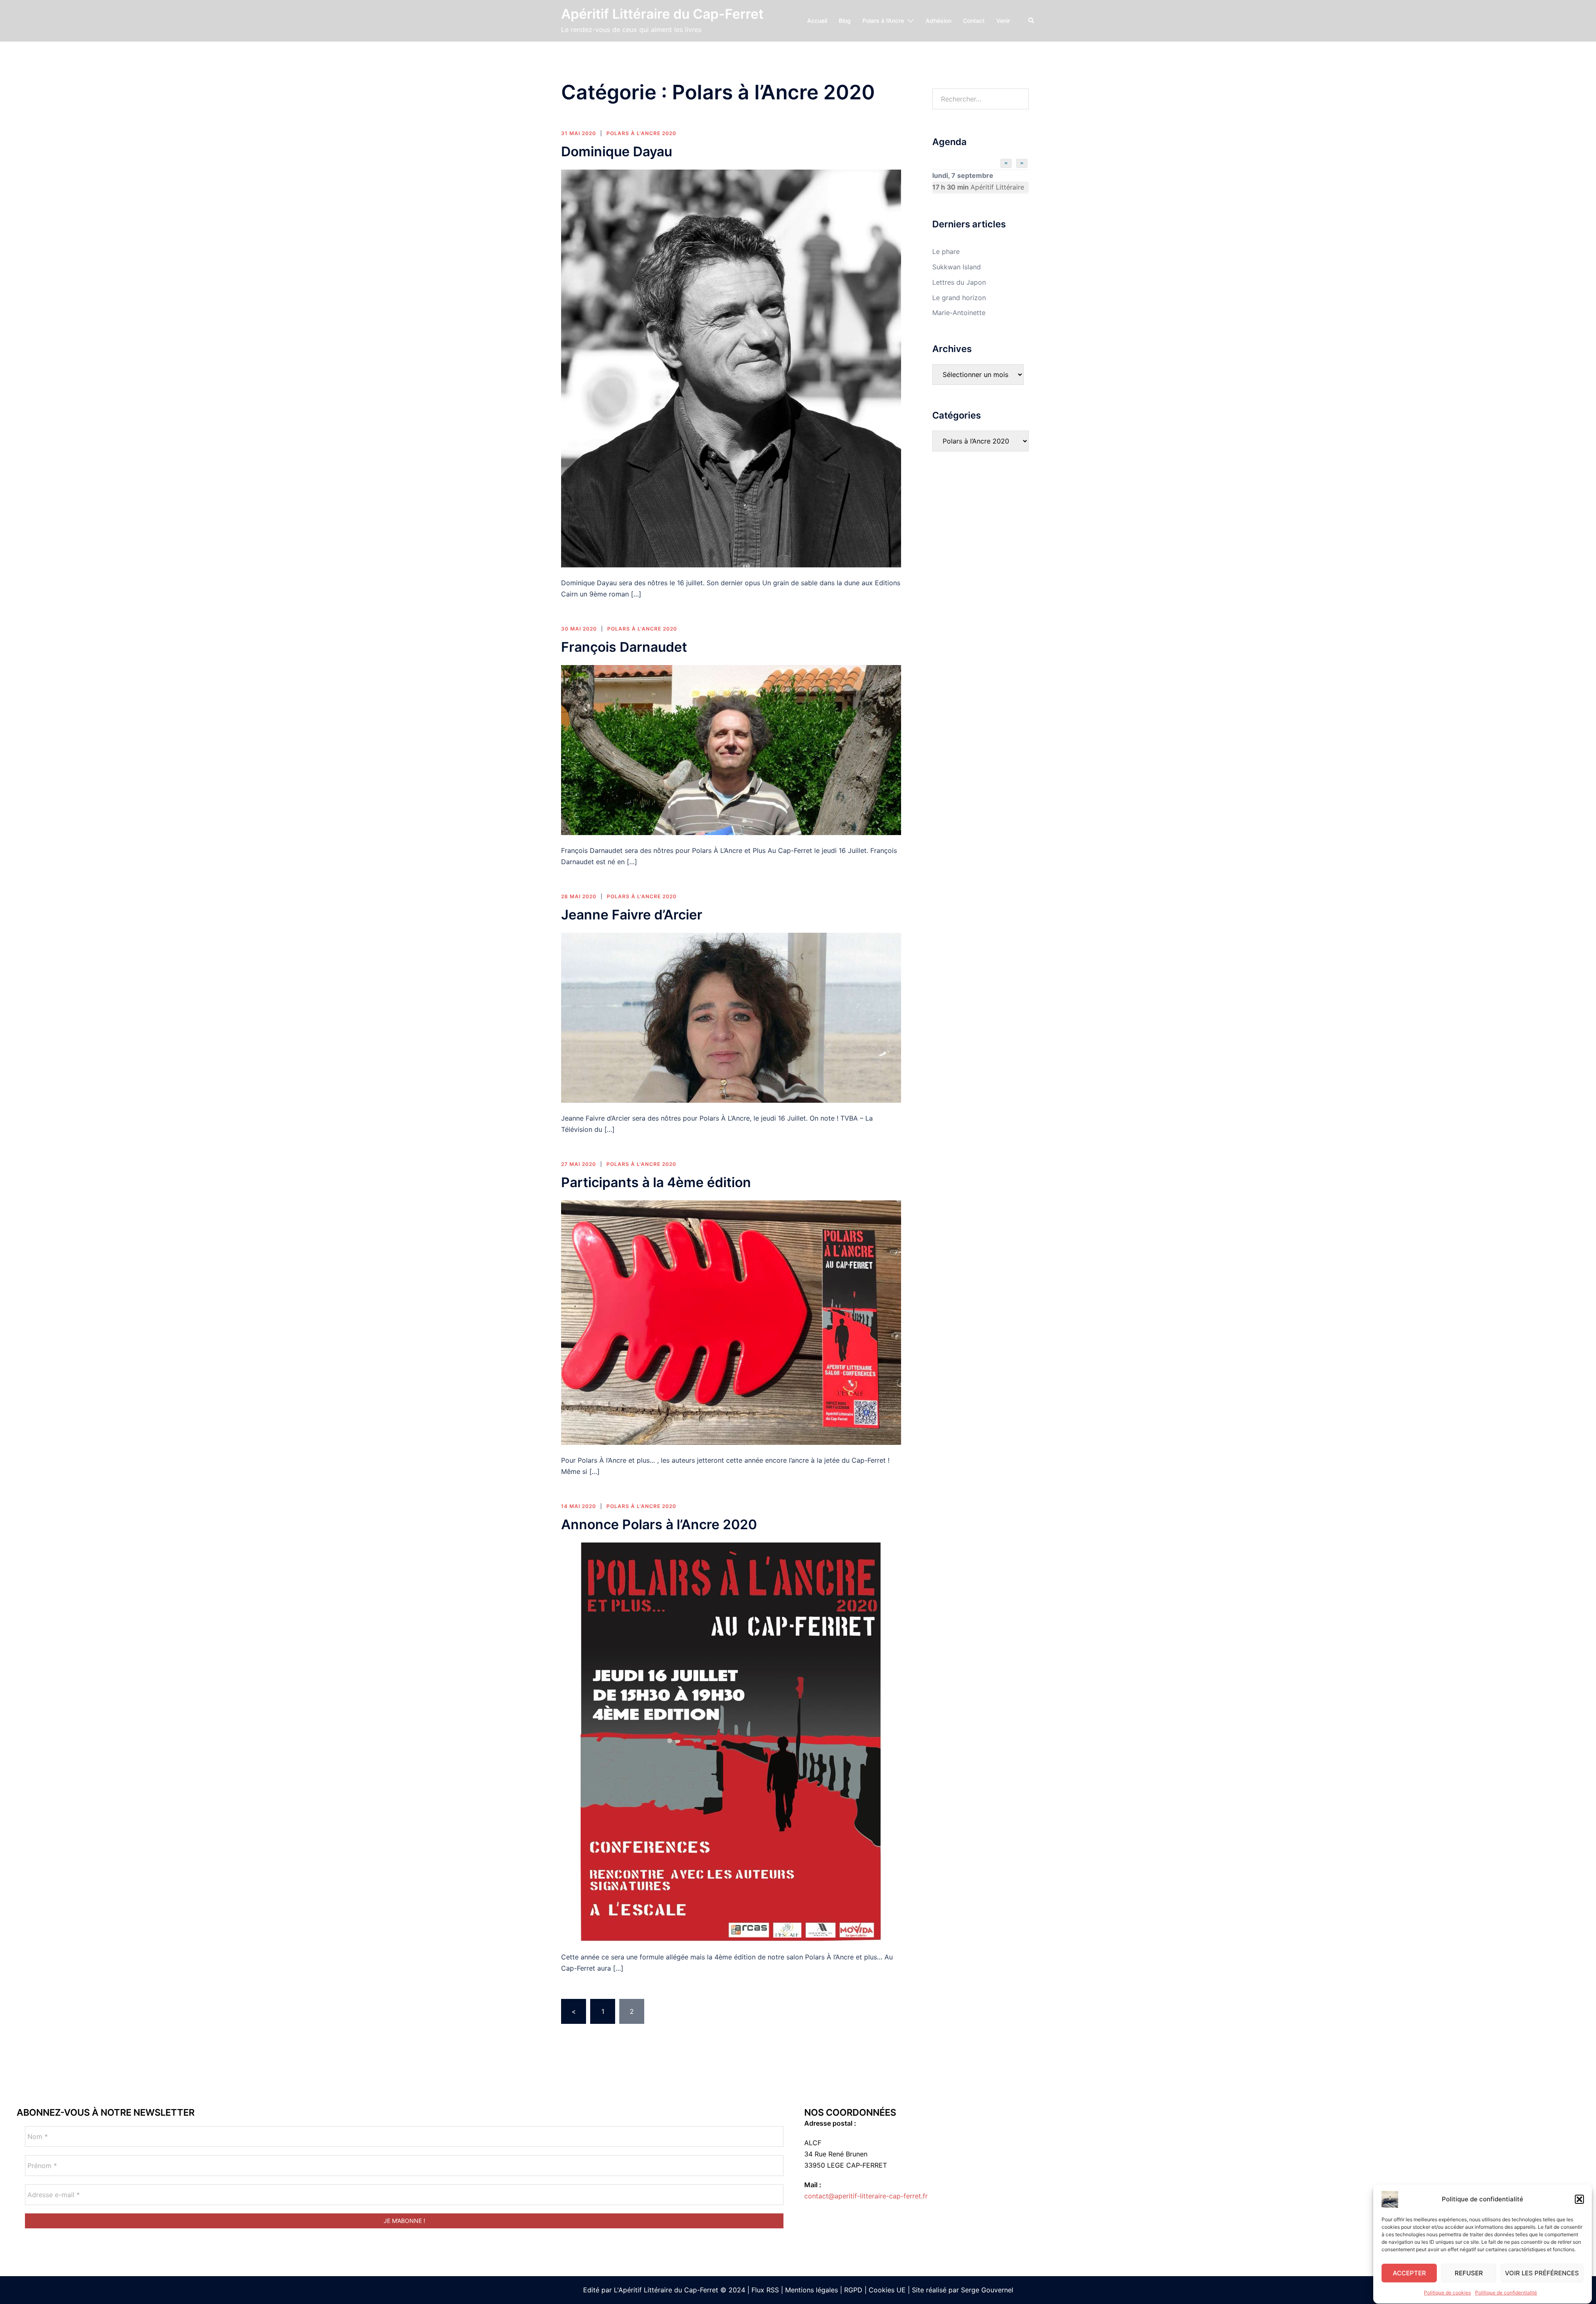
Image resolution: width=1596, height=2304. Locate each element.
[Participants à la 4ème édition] (731, 1322)
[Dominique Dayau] (731, 368)
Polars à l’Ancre (883, 21)
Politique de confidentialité (1506, 2293)
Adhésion (938, 21)
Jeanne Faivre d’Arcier (632, 915)
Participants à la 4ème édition (656, 1182)
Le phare (946, 251)
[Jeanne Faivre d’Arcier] (731, 1017)
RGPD (853, 2290)
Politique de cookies (1447, 2293)
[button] (1579, 2199)
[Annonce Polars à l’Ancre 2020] (731, 1742)
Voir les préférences (1542, 2273)
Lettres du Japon (959, 282)
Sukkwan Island (957, 267)
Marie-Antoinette (959, 313)
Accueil (817, 21)
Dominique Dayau (617, 152)
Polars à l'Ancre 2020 (641, 133)
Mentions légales (812, 2290)
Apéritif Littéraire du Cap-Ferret (662, 14)
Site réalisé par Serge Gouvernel (963, 2290)
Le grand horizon (959, 298)
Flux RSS (765, 2290)
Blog (845, 21)
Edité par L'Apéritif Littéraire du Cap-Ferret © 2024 (664, 2290)
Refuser (1469, 2273)
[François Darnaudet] (731, 749)
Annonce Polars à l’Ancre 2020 (659, 1524)
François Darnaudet (624, 647)
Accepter (1409, 2273)
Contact (974, 21)
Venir (1003, 21)
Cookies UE (887, 2290)
